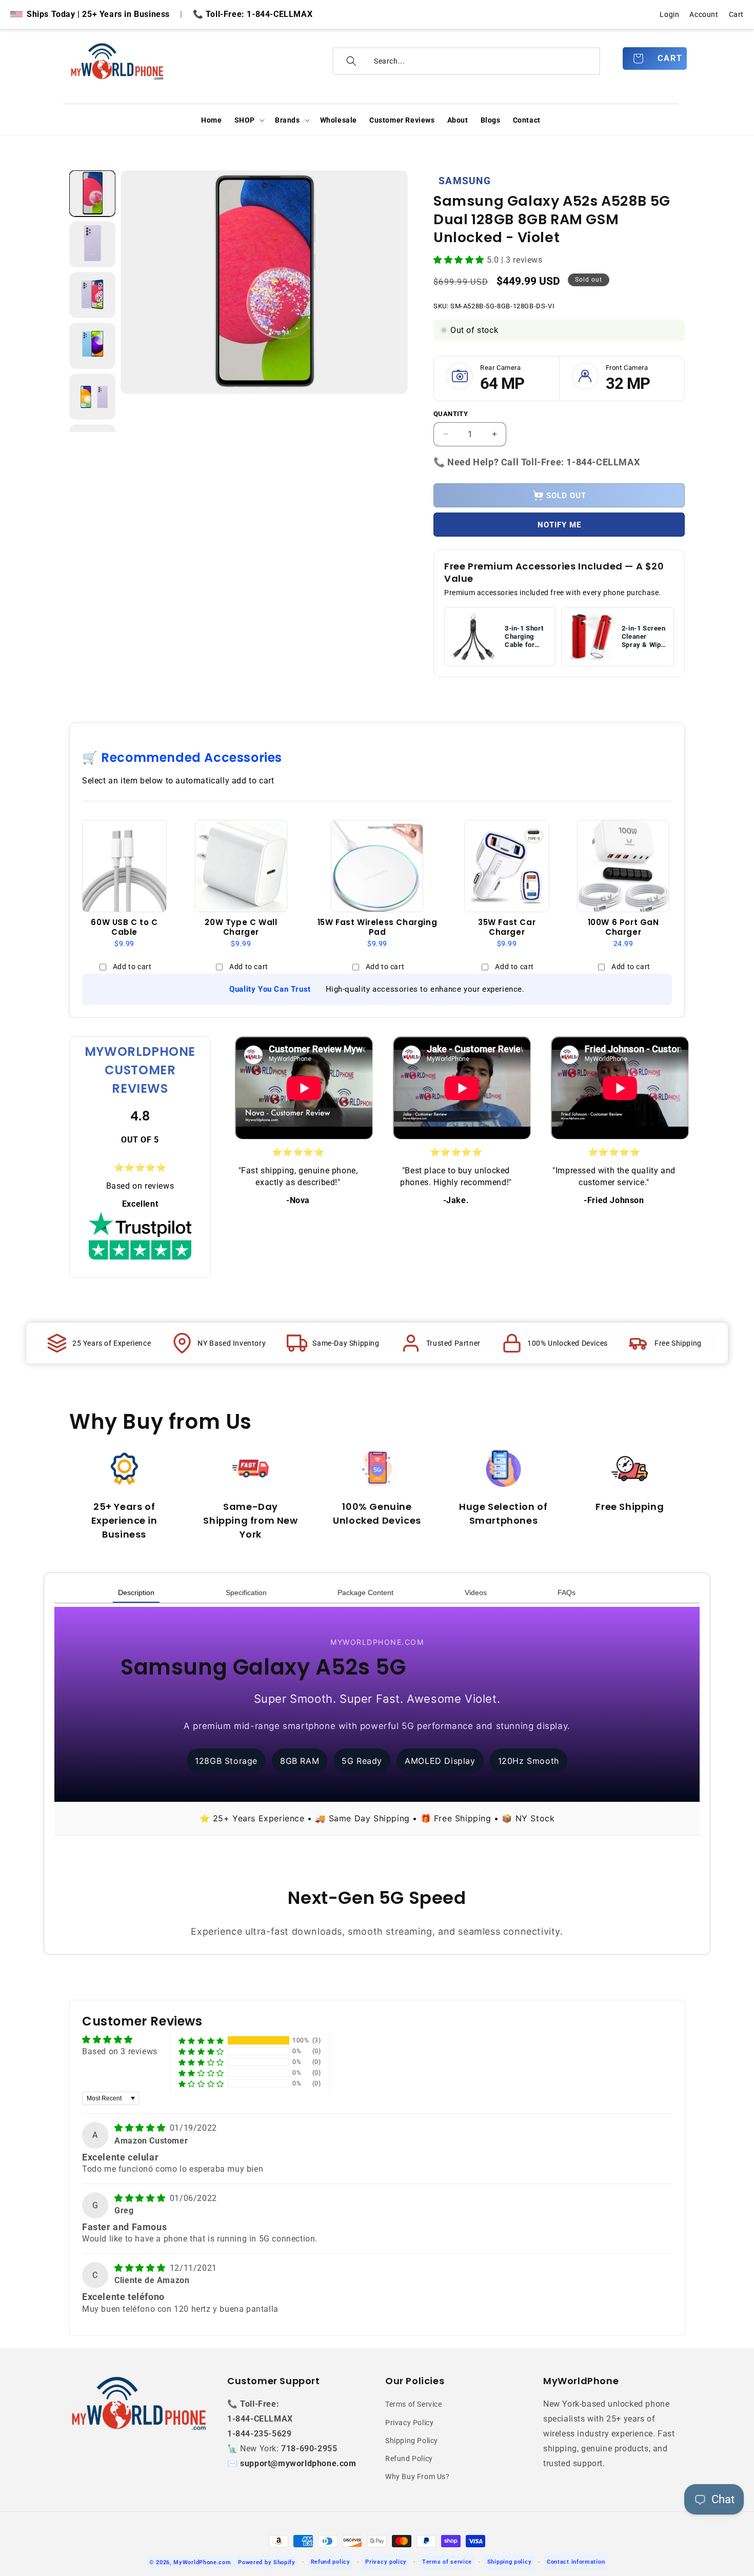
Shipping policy (510, 2562)
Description (136, 1592)
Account (704, 14)
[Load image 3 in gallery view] (92, 295)
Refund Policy (409, 2459)
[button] (249, 120)
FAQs (567, 1592)
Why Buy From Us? (418, 2476)
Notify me (559, 525)
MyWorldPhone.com (202, 2562)
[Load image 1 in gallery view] (92, 193)
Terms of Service (414, 2404)
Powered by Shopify (267, 2562)
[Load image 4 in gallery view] (92, 346)
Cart (736, 14)
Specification (246, 1592)
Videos (476, 1592)
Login (669, 14)
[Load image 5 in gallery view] (92, 397)
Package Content (365, 1592)
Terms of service (447, 2562)
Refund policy (331, 2562)
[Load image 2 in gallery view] (92, 244)
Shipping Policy (412, 2441)
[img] (141, 2128)
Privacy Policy (409, 2423)
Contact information (576, 2562)
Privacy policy (386, 2562)
